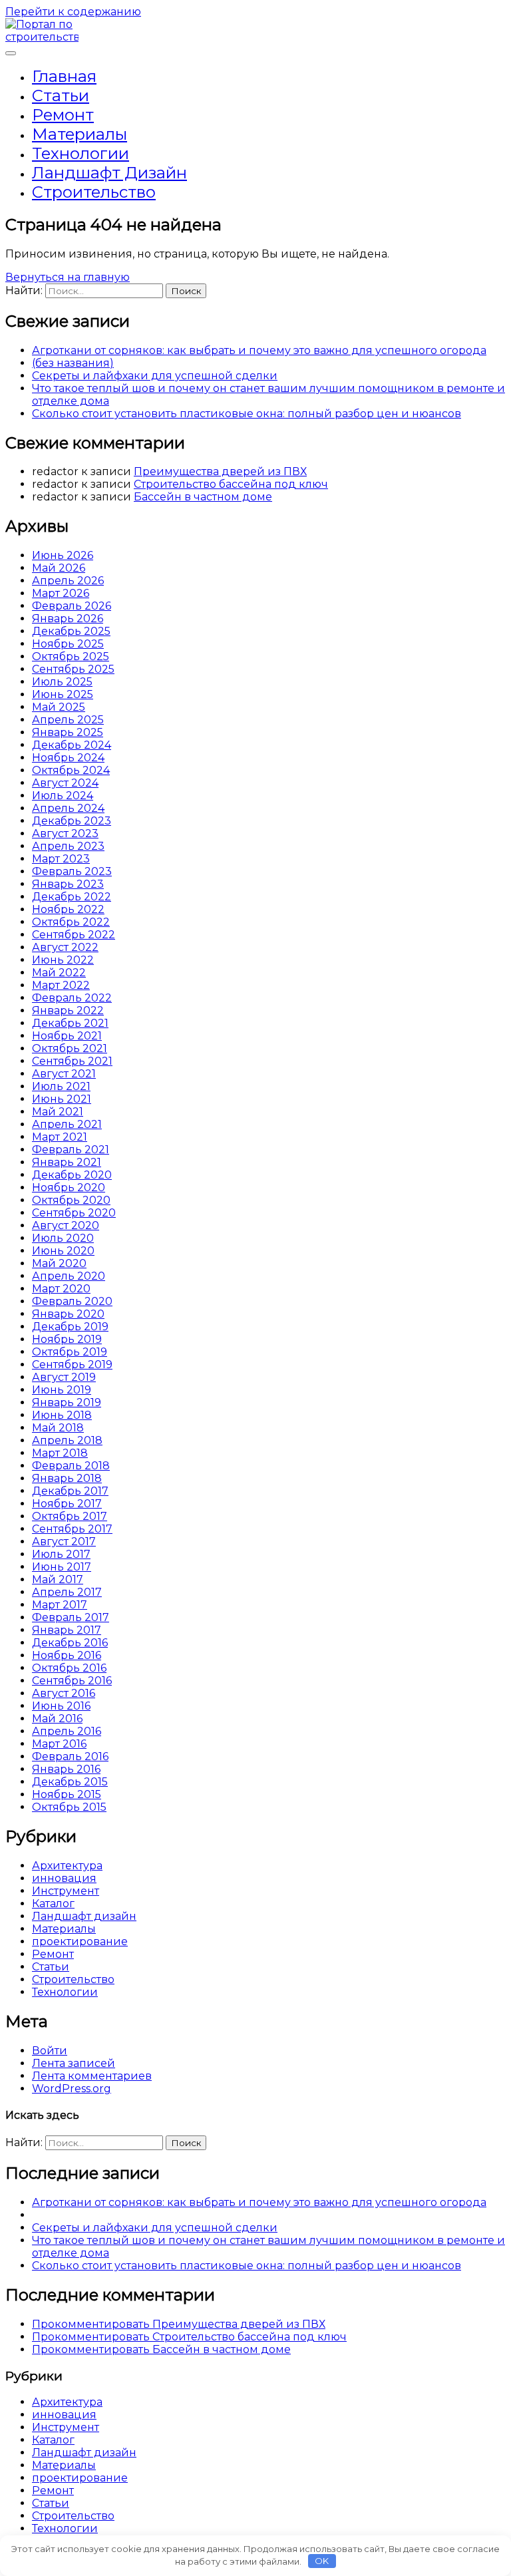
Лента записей (74, 2063)
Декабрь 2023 (72, 821)
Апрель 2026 (68, 581)
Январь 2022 (68, 1011)
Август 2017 (64, 1542)
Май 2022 (59, 973)
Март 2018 (60, 1453)
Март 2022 (61, 985)
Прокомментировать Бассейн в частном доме (161, 2349)
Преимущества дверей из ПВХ (220, 471)
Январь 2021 (67, 1162)
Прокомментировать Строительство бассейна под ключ (189, 2337)
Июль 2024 (63, 796)
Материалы (80, 134)
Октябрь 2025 (71, 656)
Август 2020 (66, 1225)
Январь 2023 (68, 884)
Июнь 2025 (63, 694)
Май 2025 (59, 707)
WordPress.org (72, 2089)
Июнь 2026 (63, 555)
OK (322, 2561)
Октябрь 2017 (70, 1516)
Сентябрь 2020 (74, 1213)
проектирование (80, 1941)
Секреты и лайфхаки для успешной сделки (155, 376)
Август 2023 (65, 833)
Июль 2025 (62, 682)
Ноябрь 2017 (67, 1504)
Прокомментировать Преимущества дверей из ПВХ (179, 2324)
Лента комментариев (92, 2076)
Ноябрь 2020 (69, 1188)
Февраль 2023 (72, 871)
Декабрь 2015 (70, 1782)
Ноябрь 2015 (67, 1794)
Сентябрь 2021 (72, 1061)
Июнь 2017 (62, 1567)
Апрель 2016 (67, 1731)
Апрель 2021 (67, 1124)
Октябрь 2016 (69, 1668)
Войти (50, 2051)
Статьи (61, 95)
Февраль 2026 (72, 606)
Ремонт (63, 115)
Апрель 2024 (68, 808)
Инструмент (66, 1891)
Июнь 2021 (62, 1099)
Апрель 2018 (67, 1440)
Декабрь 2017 (70, 1491)
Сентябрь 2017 (72, 1529)
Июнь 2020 (63, 1251)
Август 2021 (64, 1074)
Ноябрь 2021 (67, 1036)
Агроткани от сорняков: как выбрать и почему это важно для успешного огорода (259, 350)
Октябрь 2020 (71, 1200)
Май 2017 (58, 1579)
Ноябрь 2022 (68, 909)
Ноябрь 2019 (67, 1339)
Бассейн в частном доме (203, 497)
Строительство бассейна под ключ (231, 484)
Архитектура (67, 1866)
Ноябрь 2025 (68, 644)
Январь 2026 (68, 619)
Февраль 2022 (72, 998)
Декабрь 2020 (72, 1175)
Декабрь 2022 (72, 897)
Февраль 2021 (71, 1150)
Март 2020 (61, 1289)
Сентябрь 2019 (72, 1365)
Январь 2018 (67, 1478)
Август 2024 (65, 783)
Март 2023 (61, 859)
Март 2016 (59, 1744)
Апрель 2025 (68, 720)
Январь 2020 (68, 1314)
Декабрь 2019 (70, 1327)
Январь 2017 (67, 1630)
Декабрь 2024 (72, 745)
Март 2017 (60, 1605)
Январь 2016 (66, 1769)
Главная (64, 76)
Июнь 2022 (63, 960)
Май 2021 (58, 1112)
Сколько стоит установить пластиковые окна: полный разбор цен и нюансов (247, 414)
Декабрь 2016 (70, 1643)
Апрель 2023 (68, 846)
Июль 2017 (61, 1554)
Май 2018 (58, 1428)
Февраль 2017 (71, 1617)
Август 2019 (64, 1377)
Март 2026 (61, 593)
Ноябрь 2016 (67, 1655)
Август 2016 (64, 1693)
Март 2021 (60, 1137)
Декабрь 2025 (71, 631)
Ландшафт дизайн (109, 173)
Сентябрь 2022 (74, 935)
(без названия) (73, 363)
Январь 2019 (67, 1402)
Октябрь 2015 (69, 1807)
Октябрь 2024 (71, 770)
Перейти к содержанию (73, 12)
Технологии (81, 153)
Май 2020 (59, 1263)
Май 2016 (57, 1719)
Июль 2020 (63, 1238)
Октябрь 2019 (70, 1352)
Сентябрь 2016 (72, 1681)
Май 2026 (59, 568)
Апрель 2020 (69, 1276)
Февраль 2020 (72, 1301)
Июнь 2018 (62, 1415)
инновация (64, 1878)
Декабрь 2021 (70, 1023)
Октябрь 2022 (71, 922)
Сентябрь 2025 (73, 669)
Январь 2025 (68, 732)
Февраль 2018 (71, 1466)
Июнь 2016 (61, 1706)
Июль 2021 (61, 1086)
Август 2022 (65, 947)
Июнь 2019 (62, 1390)
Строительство (94, 192)
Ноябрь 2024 (68, 758)
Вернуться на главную (68, 277)
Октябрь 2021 (70, 1048)
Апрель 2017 (67, 1592)
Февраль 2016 (70, 1756)
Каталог (53, 1904)
